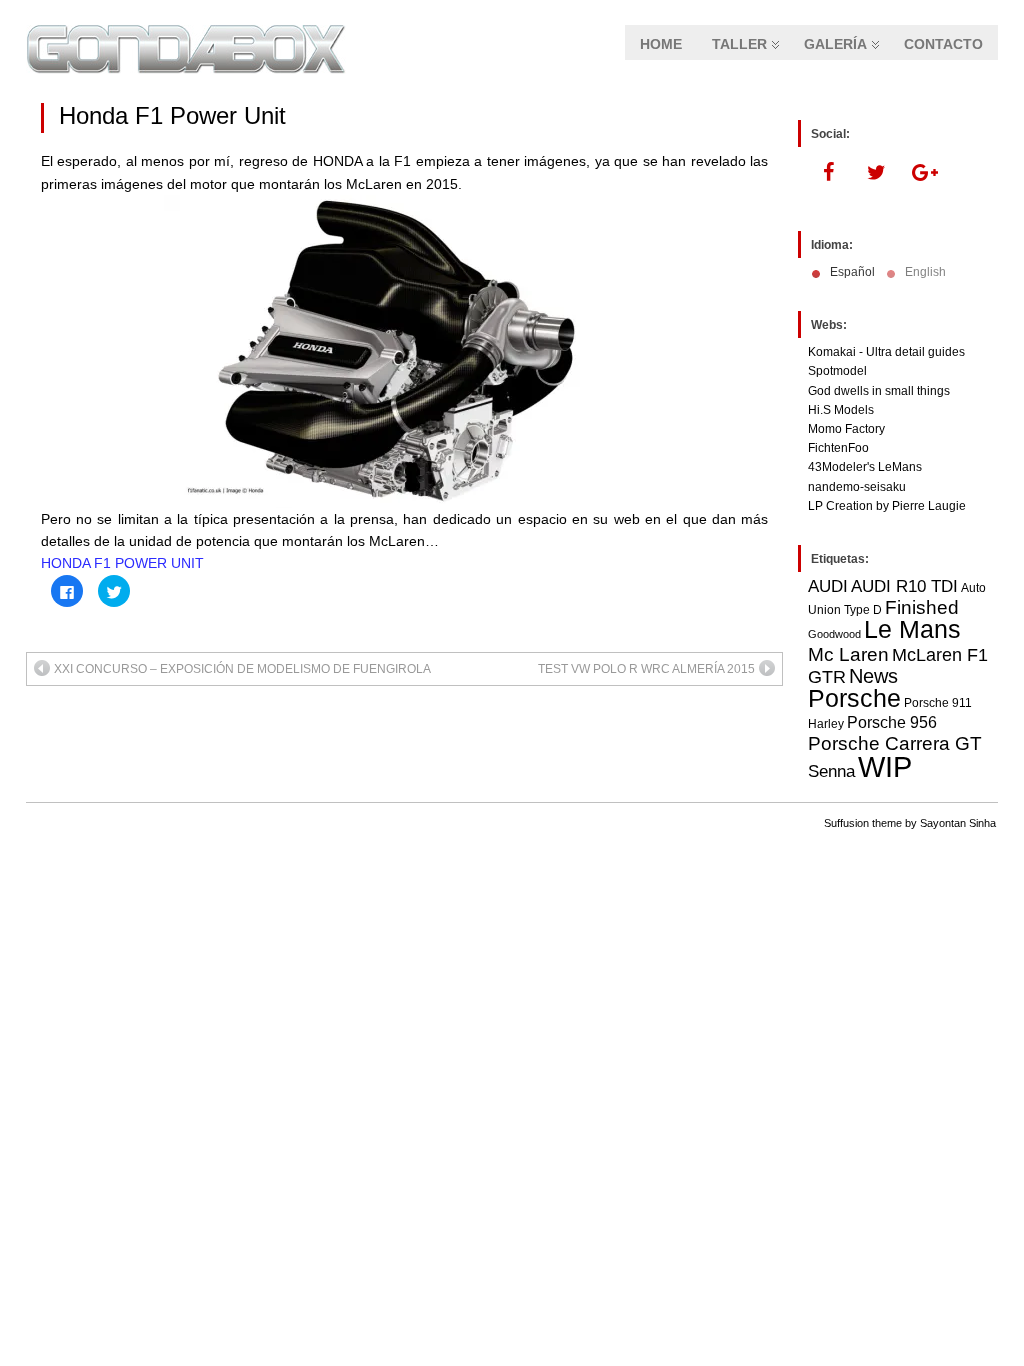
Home (661, 44)
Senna (831, 771)
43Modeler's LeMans (865, 467)
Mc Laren (848, 654)
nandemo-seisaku (857, 487)
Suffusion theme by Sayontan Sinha (910, 823)
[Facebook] (828, 173)
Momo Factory (846, 429)
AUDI (828, 586)
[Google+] (924, 173)
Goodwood (834, 634)
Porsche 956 (892, 722)
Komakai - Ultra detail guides (886, 352)
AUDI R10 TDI (904, 586)
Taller (739, 44)
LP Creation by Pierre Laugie (887, 506)
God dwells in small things (879, 391)
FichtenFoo (838, 448)
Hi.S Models (841, 410)
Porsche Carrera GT (895, 743)
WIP (885, 766)
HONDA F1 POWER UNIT (122, 563)
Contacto (943, 44)
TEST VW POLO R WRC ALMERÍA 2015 (646, 669)
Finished (922, 607)
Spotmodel (837, 371)
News (873, 676)
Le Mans (912, 629)
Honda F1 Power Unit (172, 115)
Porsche (854, 698)
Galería (835, 44)
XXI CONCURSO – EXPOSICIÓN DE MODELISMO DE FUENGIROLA (242, 669)
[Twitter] (876, 173)
